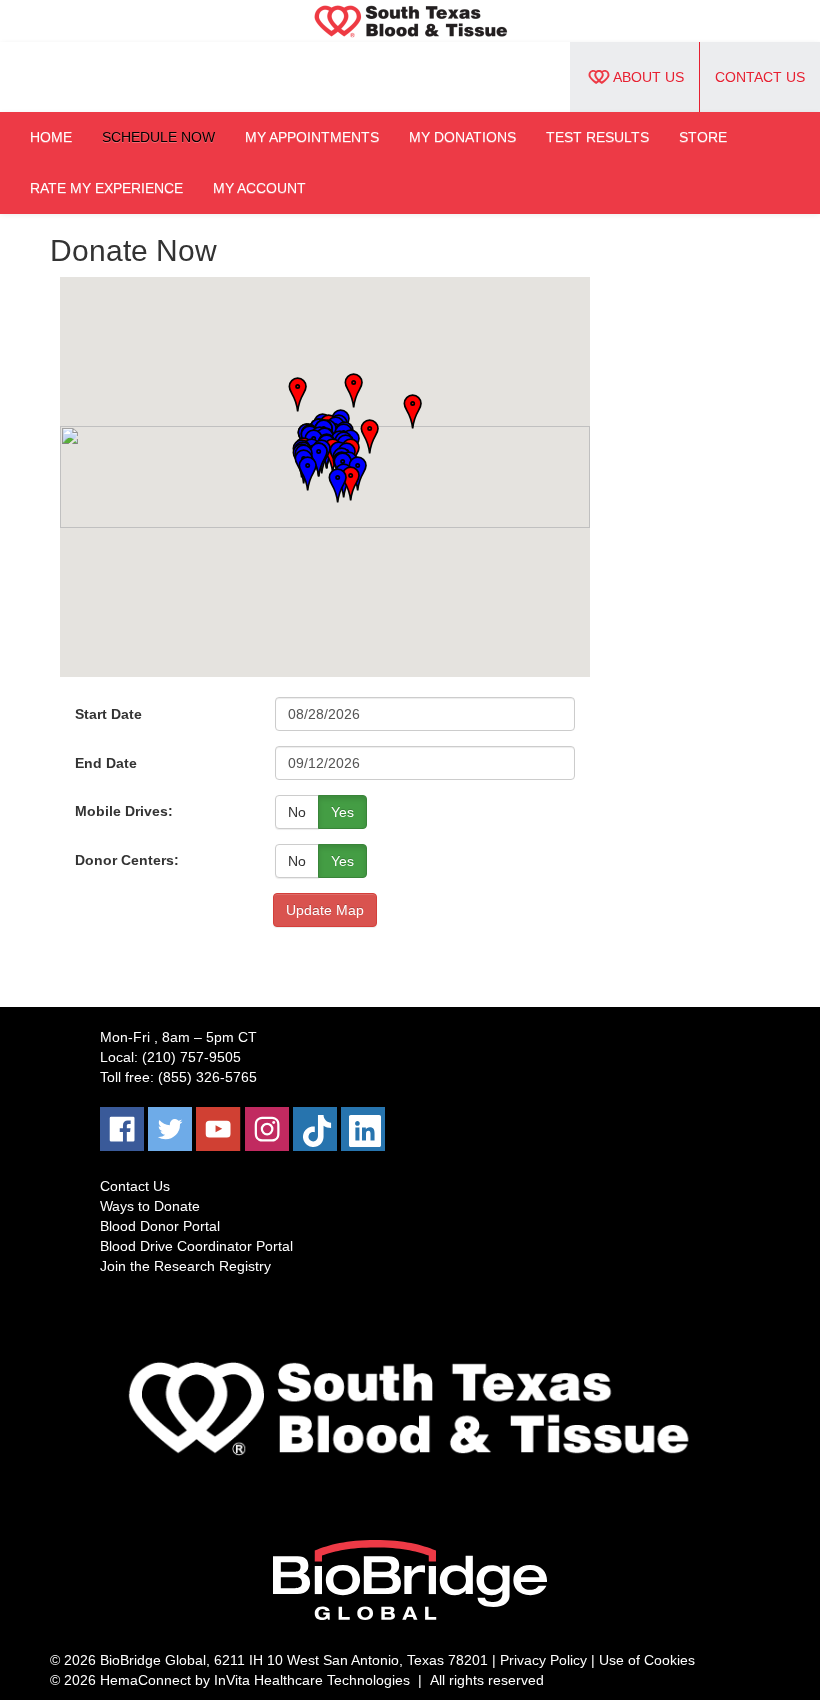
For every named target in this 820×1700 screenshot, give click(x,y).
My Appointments (312, 137)
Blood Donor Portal (160, 1226)
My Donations (462, 137)
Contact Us (760, 77)
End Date (106, 763)
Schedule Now (158, 137)
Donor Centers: (127, 860)
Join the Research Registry (185, 1266)
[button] (406, 412)
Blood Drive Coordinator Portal (196, 1246)
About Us (648, 77)
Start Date (108, 714)
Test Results (597, 137)
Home (51, 137)
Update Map (325, 910)
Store (703, 137)
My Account (259, 188)
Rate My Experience (106, 188)
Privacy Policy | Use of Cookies (597, 1660)
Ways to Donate (150, 1206)
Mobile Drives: (124, 811)
